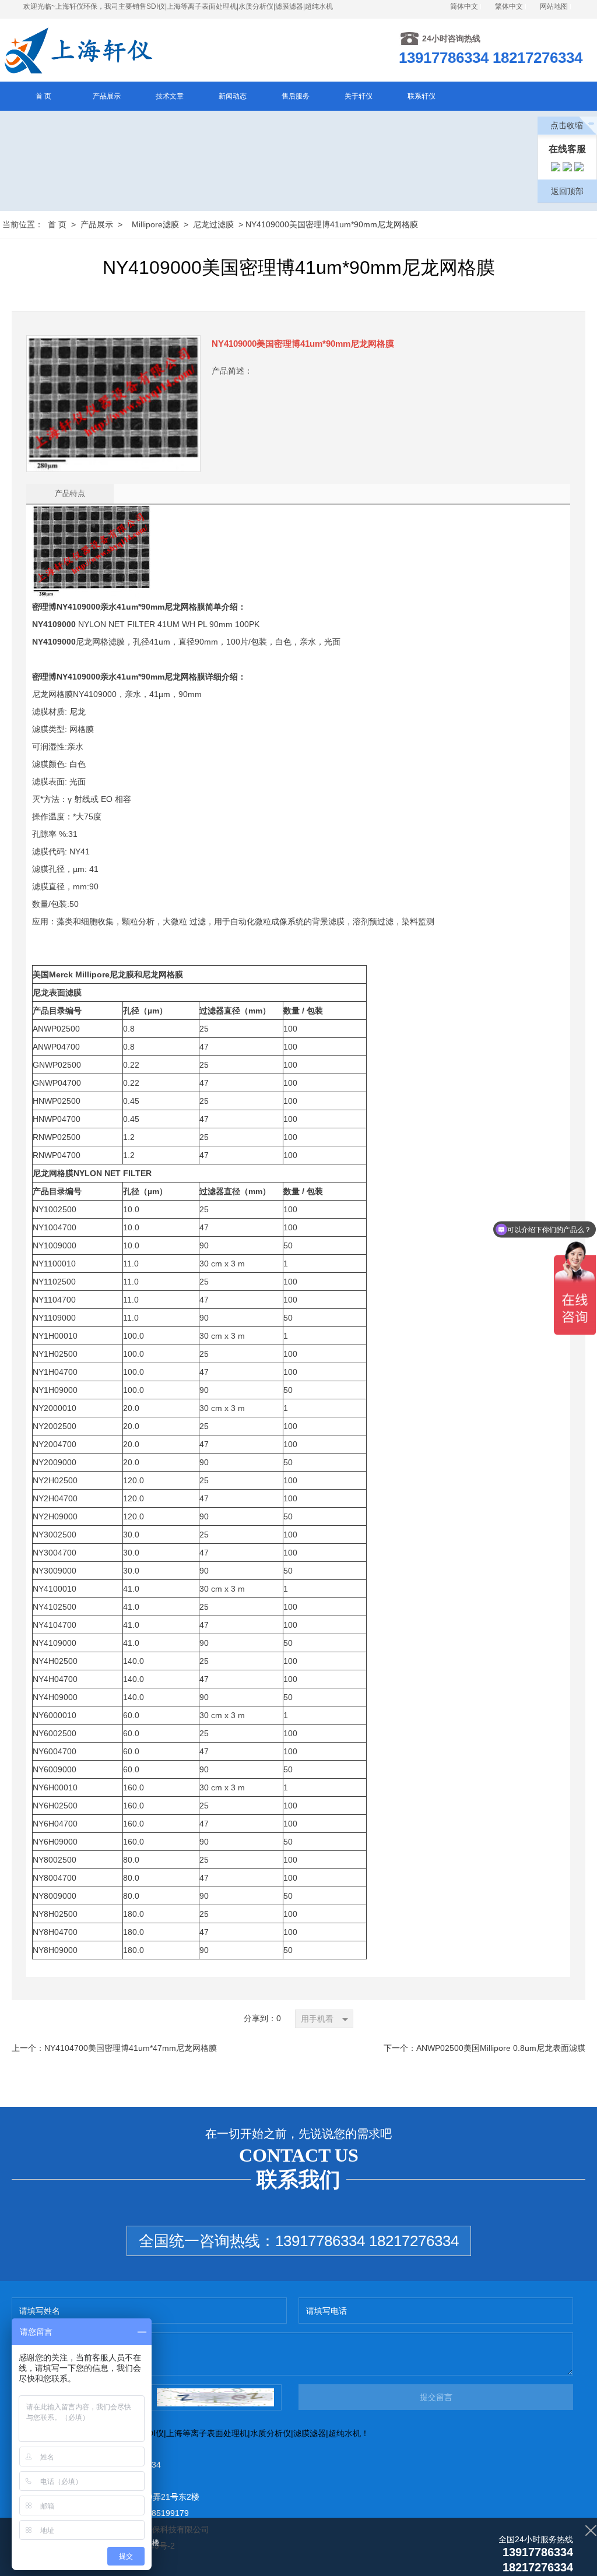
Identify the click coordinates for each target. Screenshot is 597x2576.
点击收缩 (567, 125)
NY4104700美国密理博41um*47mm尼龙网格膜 (131, 2048)
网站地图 (554, 6)
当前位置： (23, 224)
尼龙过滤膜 (213, 224)
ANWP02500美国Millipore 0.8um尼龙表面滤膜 (501, 2048)
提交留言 (436, 2397)
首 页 (57, 224)
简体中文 (464, 6)
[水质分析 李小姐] (567, 169)
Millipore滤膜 (155, 224)
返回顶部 (567, 191)
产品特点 (70, 493)
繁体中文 (509, 6)
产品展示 (97, 224)
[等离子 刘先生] (556, 169)
